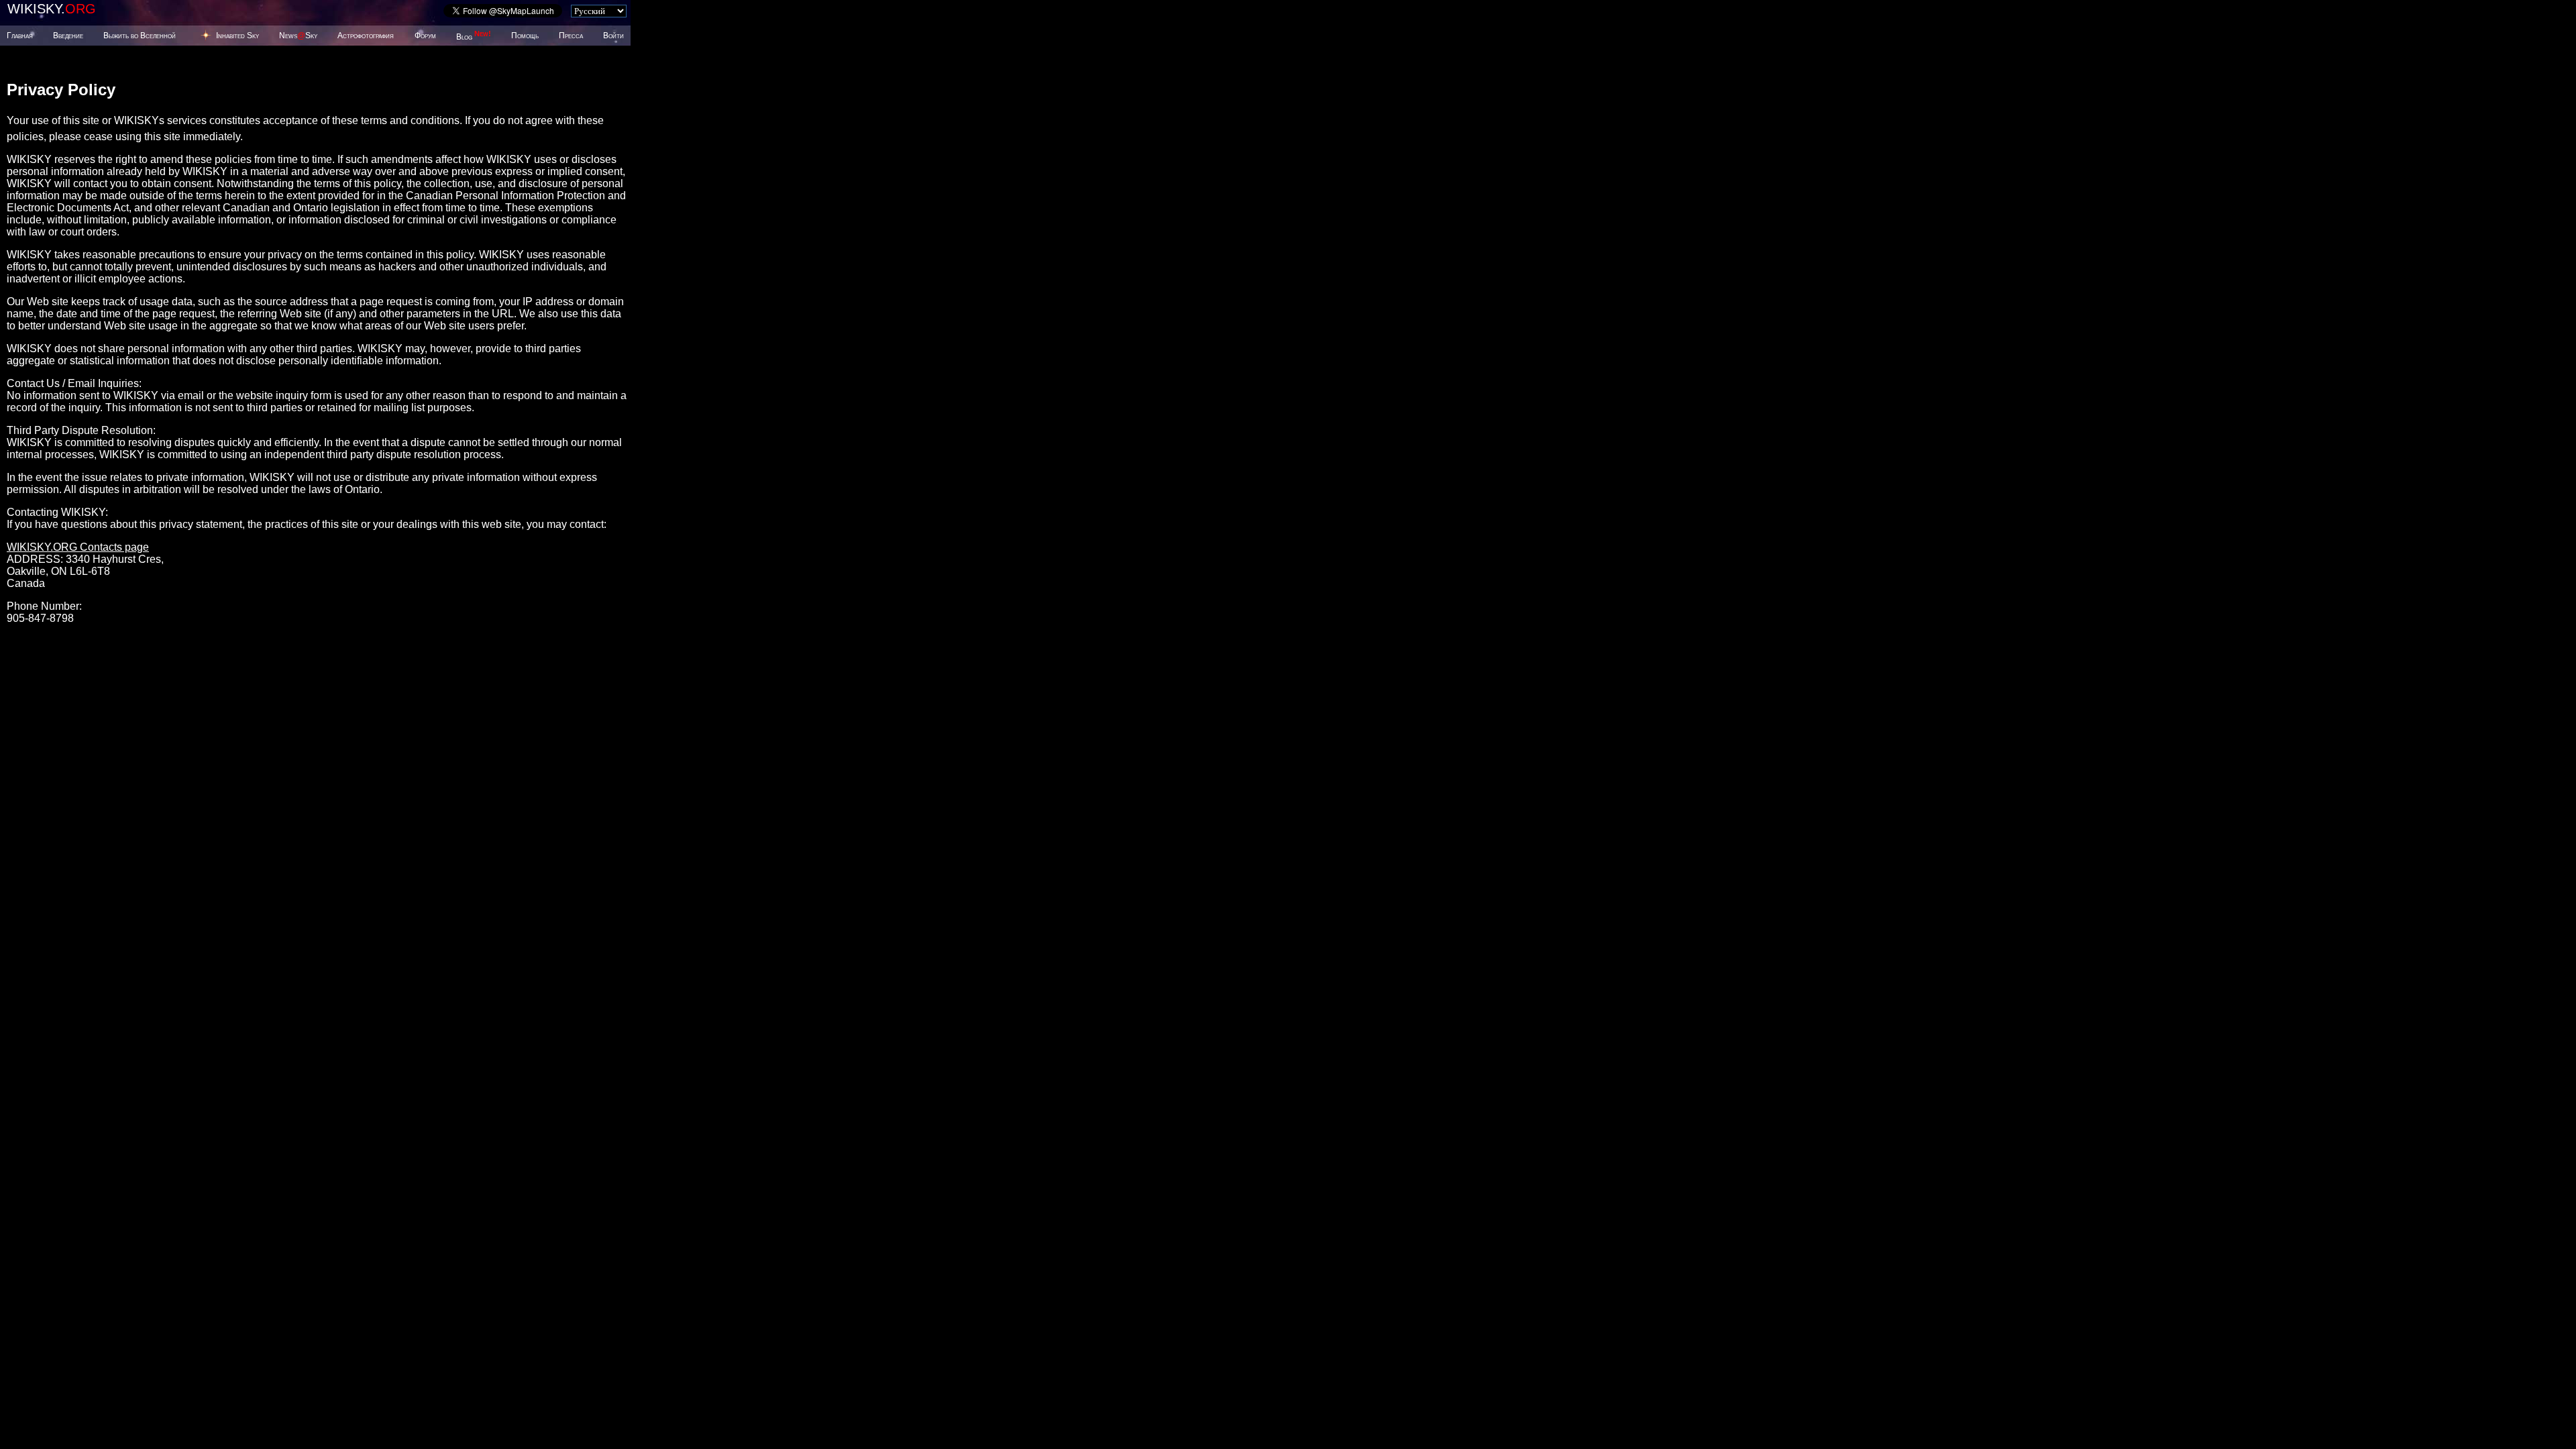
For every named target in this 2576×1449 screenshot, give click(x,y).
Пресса (571, 36)
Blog (474, 37)
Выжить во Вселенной (140, 36)
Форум (425, 36)
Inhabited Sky (237, 36)
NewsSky (298, 36)
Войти (613, 36)
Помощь (525, 36)
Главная (20, 36)
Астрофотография (366, 36)
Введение (68, 36)
